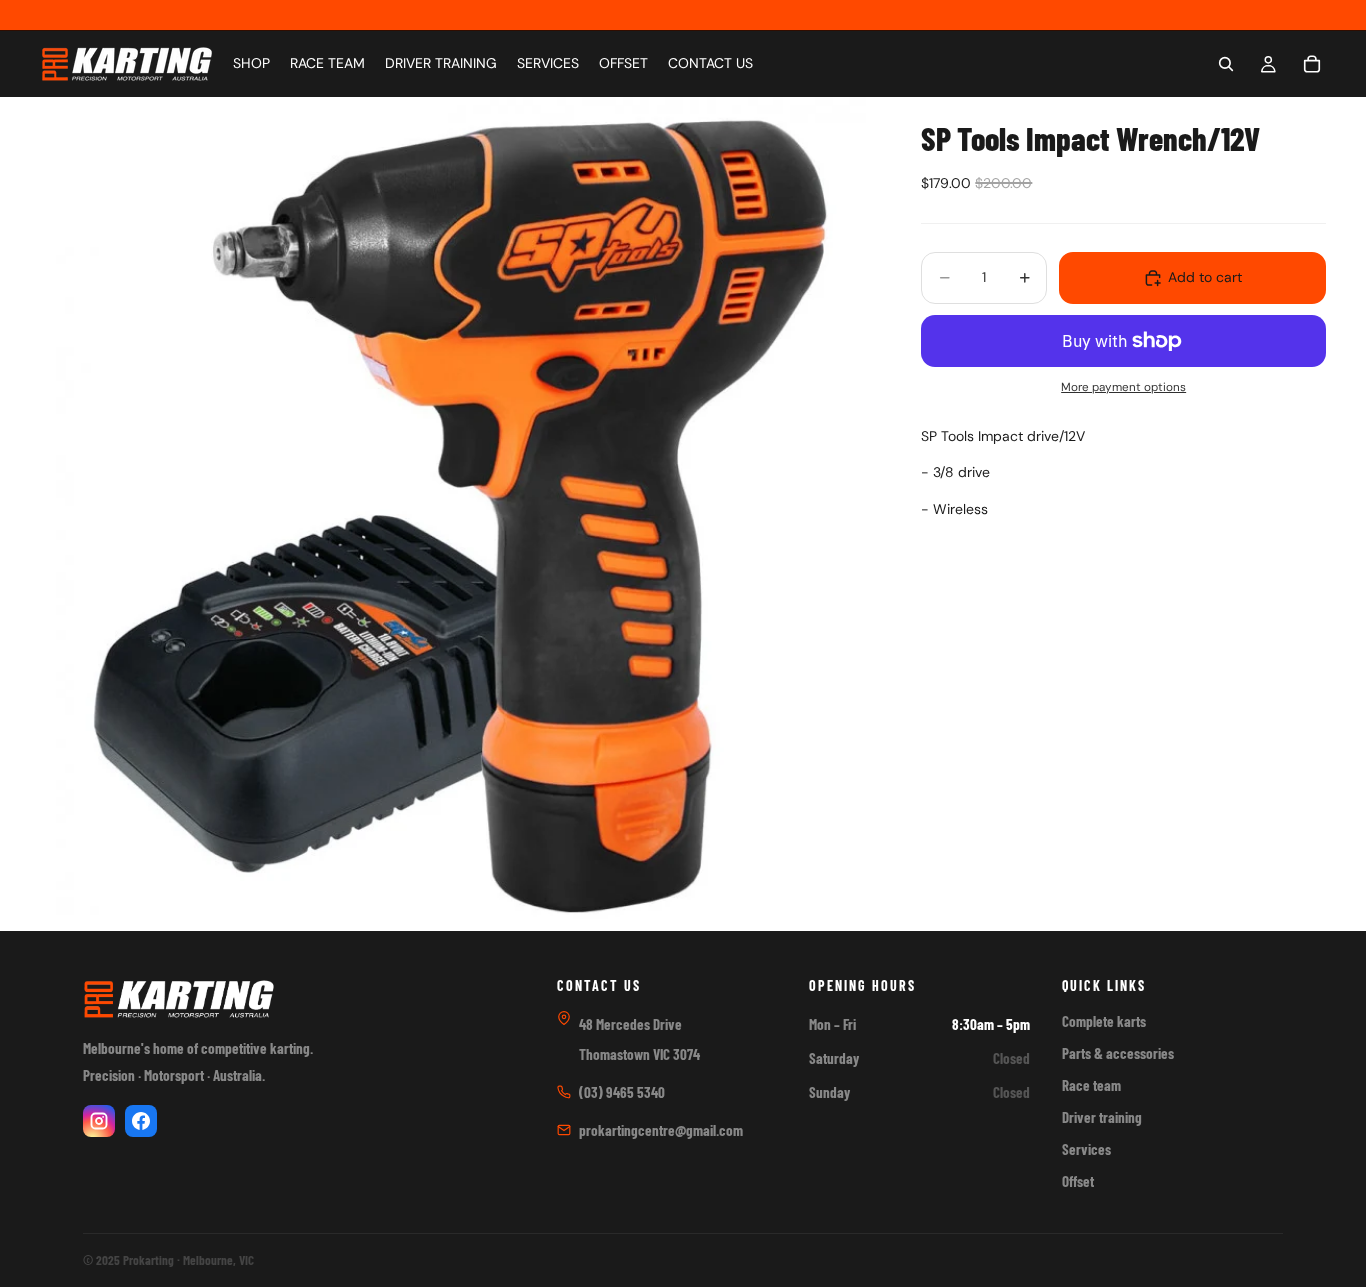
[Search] (1226, 64)
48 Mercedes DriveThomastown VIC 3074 (639, 1039)
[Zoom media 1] (457, 514)
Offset (1078, 1181)
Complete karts (1104, 1021)
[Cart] (1312, 64)
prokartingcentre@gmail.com (661, 1130)
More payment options (1123, 388)
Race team (1091, 1085)
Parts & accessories (1118, 1053)
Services (1086, 1149)
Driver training (1102, 1117)
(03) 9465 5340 (622, 1092)
